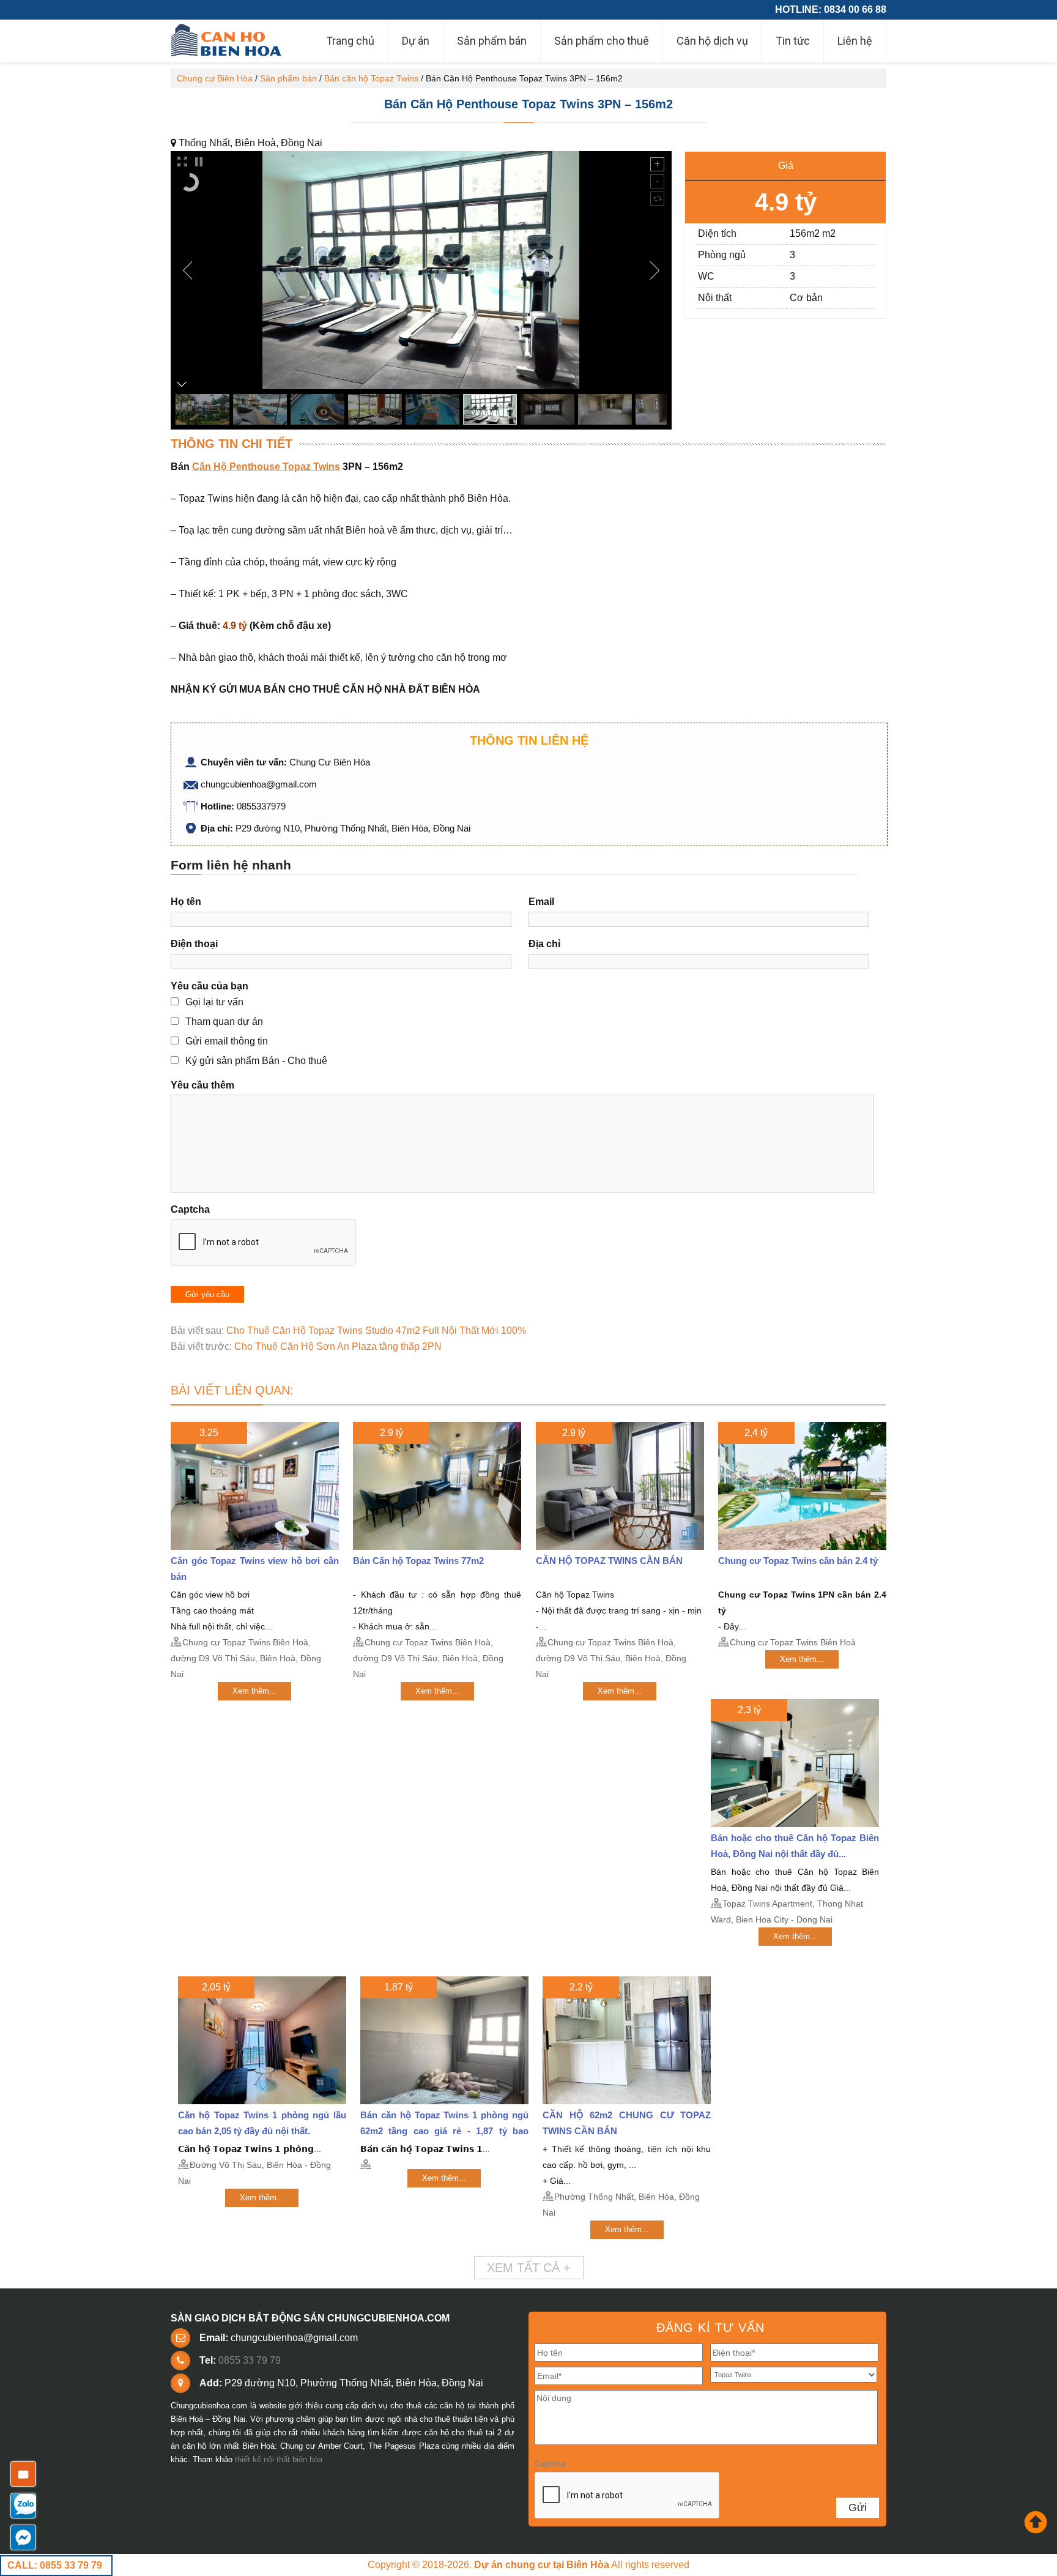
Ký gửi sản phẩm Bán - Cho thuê (256, 1061)
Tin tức (793, 41)
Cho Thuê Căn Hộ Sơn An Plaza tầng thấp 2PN (338, 1346)
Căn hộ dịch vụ (712, 41)
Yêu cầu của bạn (210, 986)
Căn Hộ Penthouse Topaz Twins (266, 467)
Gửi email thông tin (227, 1041)
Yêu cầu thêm (202, 1085)
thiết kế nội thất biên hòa (279, 2459)
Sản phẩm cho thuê (602, 41)
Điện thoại (194, 944)
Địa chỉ (544, 944)
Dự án (416, 41)
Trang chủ (350, 41)
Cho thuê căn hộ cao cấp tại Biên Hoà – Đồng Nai (228, 41)
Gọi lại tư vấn (214, 1002)
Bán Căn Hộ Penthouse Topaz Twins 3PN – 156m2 (528, 104)
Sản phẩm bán (492, 41)
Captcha (190, 1209)
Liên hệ (855, 41)
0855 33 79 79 (250, 2360)
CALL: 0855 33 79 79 (55, 2565)
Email (541, 902)
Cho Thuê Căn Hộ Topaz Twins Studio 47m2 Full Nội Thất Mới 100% (376, 1331)
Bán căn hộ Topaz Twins (371, 78)
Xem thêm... (254, 1691)
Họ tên (186, 902)
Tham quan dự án (224, 1022)
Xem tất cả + (529, 2268)
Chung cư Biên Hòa (215, 78)
